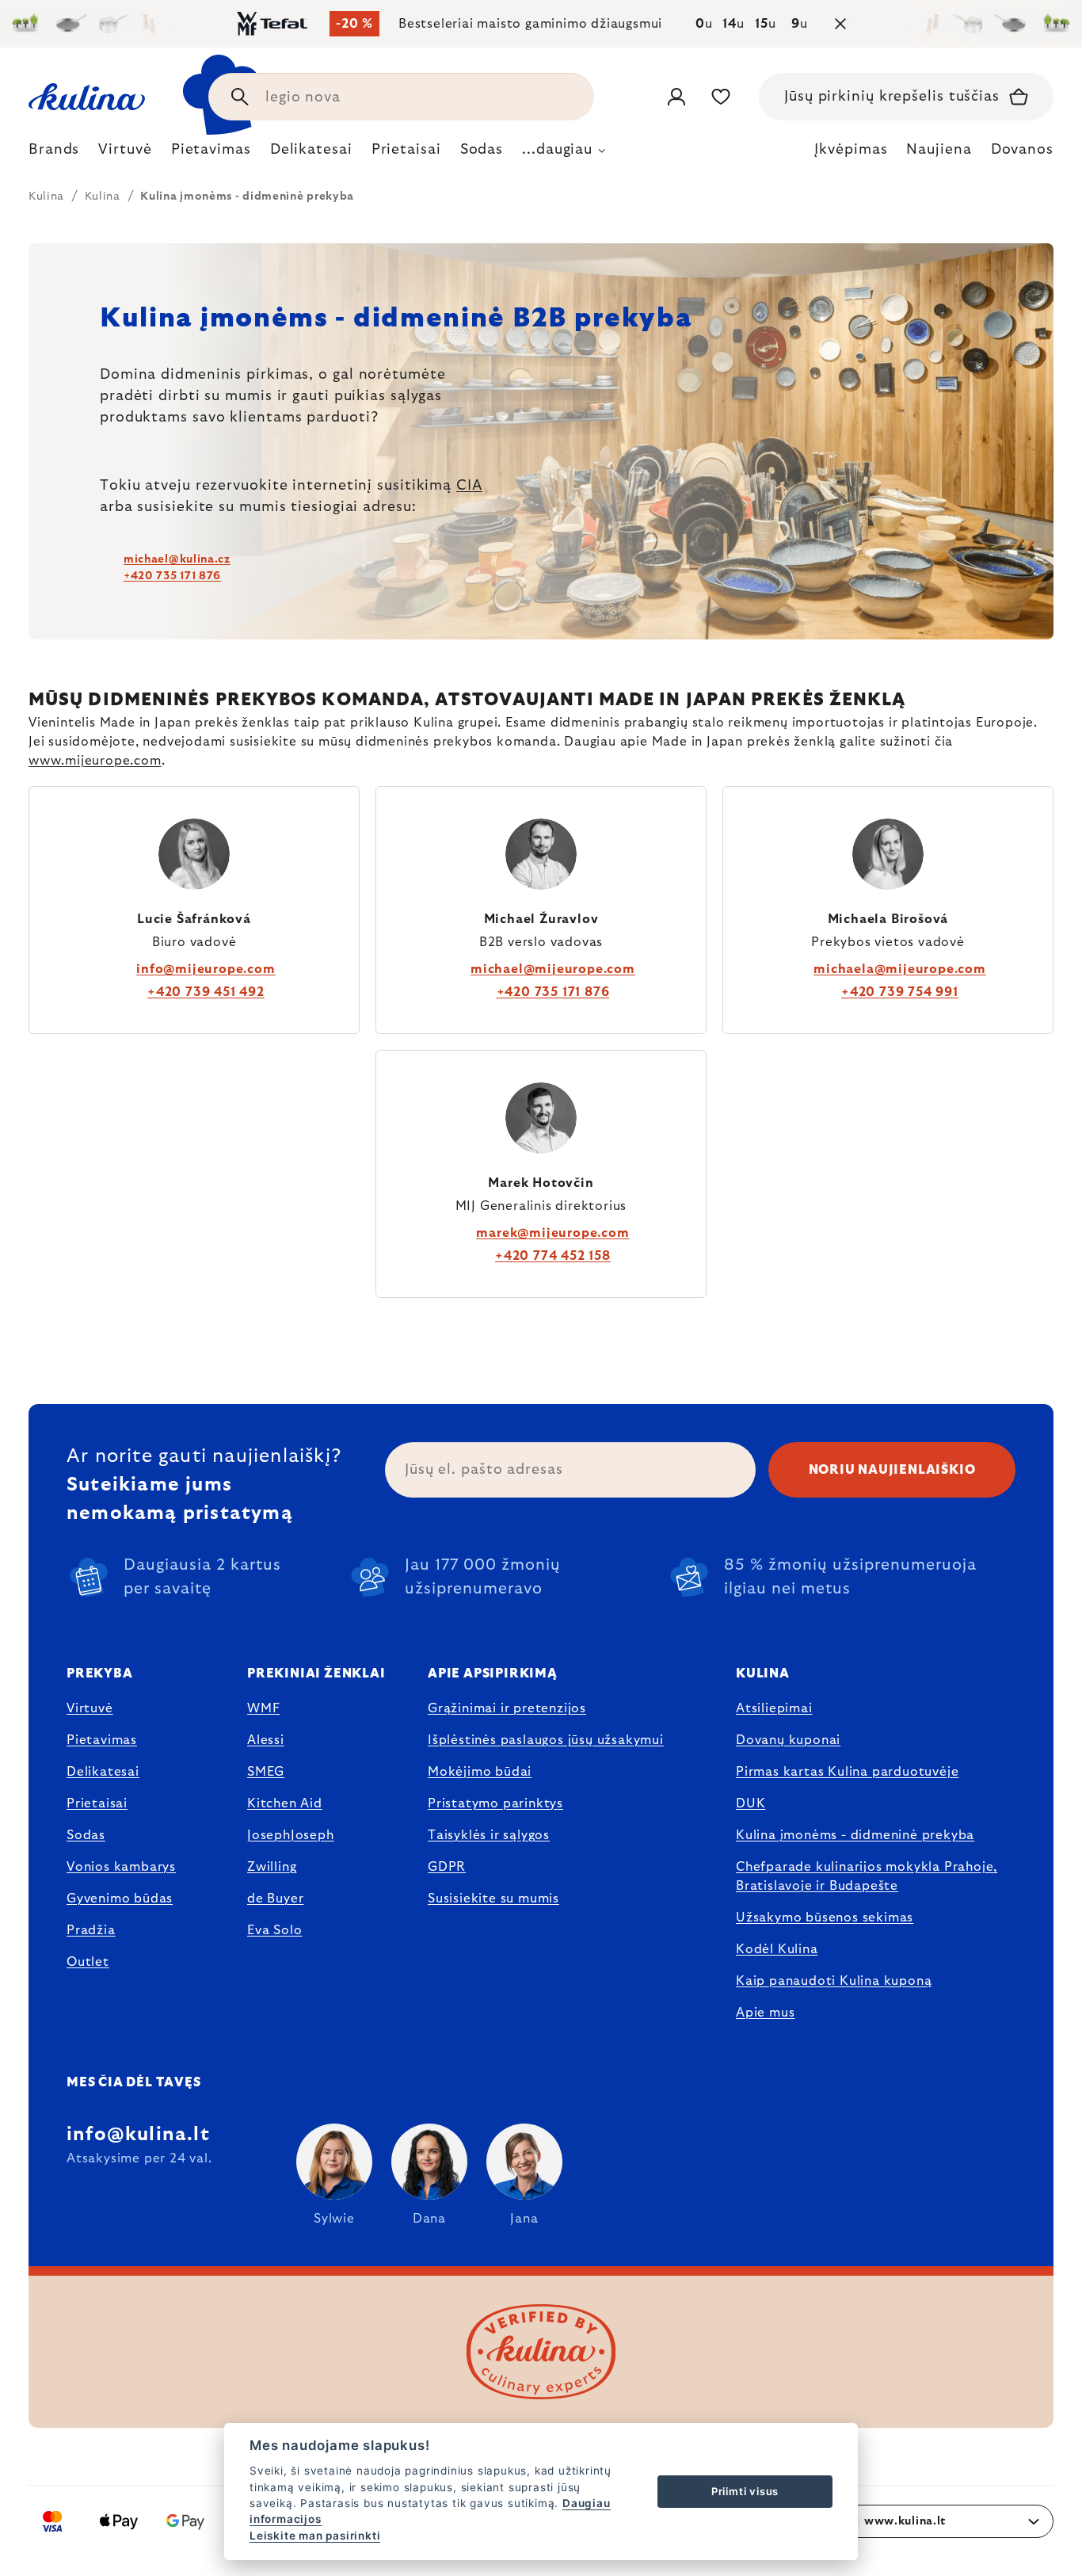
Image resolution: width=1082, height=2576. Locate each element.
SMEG (266, 1772)
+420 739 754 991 (900, 992)
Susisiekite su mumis (493, 1899)
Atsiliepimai (774, 1708)
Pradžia (91, 1930)
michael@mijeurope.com (553, 969)
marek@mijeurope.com (552, 1233)
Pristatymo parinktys (495, 1803)
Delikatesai (103, 1772)
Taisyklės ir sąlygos (489, 1835)
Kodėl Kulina (777, 1949)
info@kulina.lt (138, 2135)
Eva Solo (274, 1930)
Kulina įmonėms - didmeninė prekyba (855, 1835)
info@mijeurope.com (206, 969)
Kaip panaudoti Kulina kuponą (834, 1981)
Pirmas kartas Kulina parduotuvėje (847, 1772)
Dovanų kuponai (788, 1740)
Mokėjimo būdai (480, 1772)
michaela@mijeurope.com (900, 969)
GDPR (447, 1867)
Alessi (266, 1740)
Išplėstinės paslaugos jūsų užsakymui (546, 1740)
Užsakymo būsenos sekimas (825, 1918)
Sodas (86, 1835)
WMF (263, 1708)
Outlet (88, 1962)
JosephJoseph (291, 1835)
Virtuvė (90, 1708)
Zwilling (272, 1867)
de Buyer (275, 1899)
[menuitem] (54, 154)
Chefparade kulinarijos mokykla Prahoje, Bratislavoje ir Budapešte (867, 1876)
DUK (751, 1803)
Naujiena (939, 150)
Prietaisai (97, 1803)
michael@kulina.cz (177, 559)
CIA (469, 486)
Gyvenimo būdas (120, 1899)
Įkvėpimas (851, 150)
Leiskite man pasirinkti (315, 2536)
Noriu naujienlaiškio (892, 1470)
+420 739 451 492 (206, 992)
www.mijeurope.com (95, 761)
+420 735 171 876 (172, 576)
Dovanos (1022, 150)
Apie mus (765, 2013)
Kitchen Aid (285, 1803)
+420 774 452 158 (553, 1256)
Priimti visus (745, 2491)
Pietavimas (102, 1740)
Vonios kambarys (121, 1867)
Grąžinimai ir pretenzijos (507, 1708)
